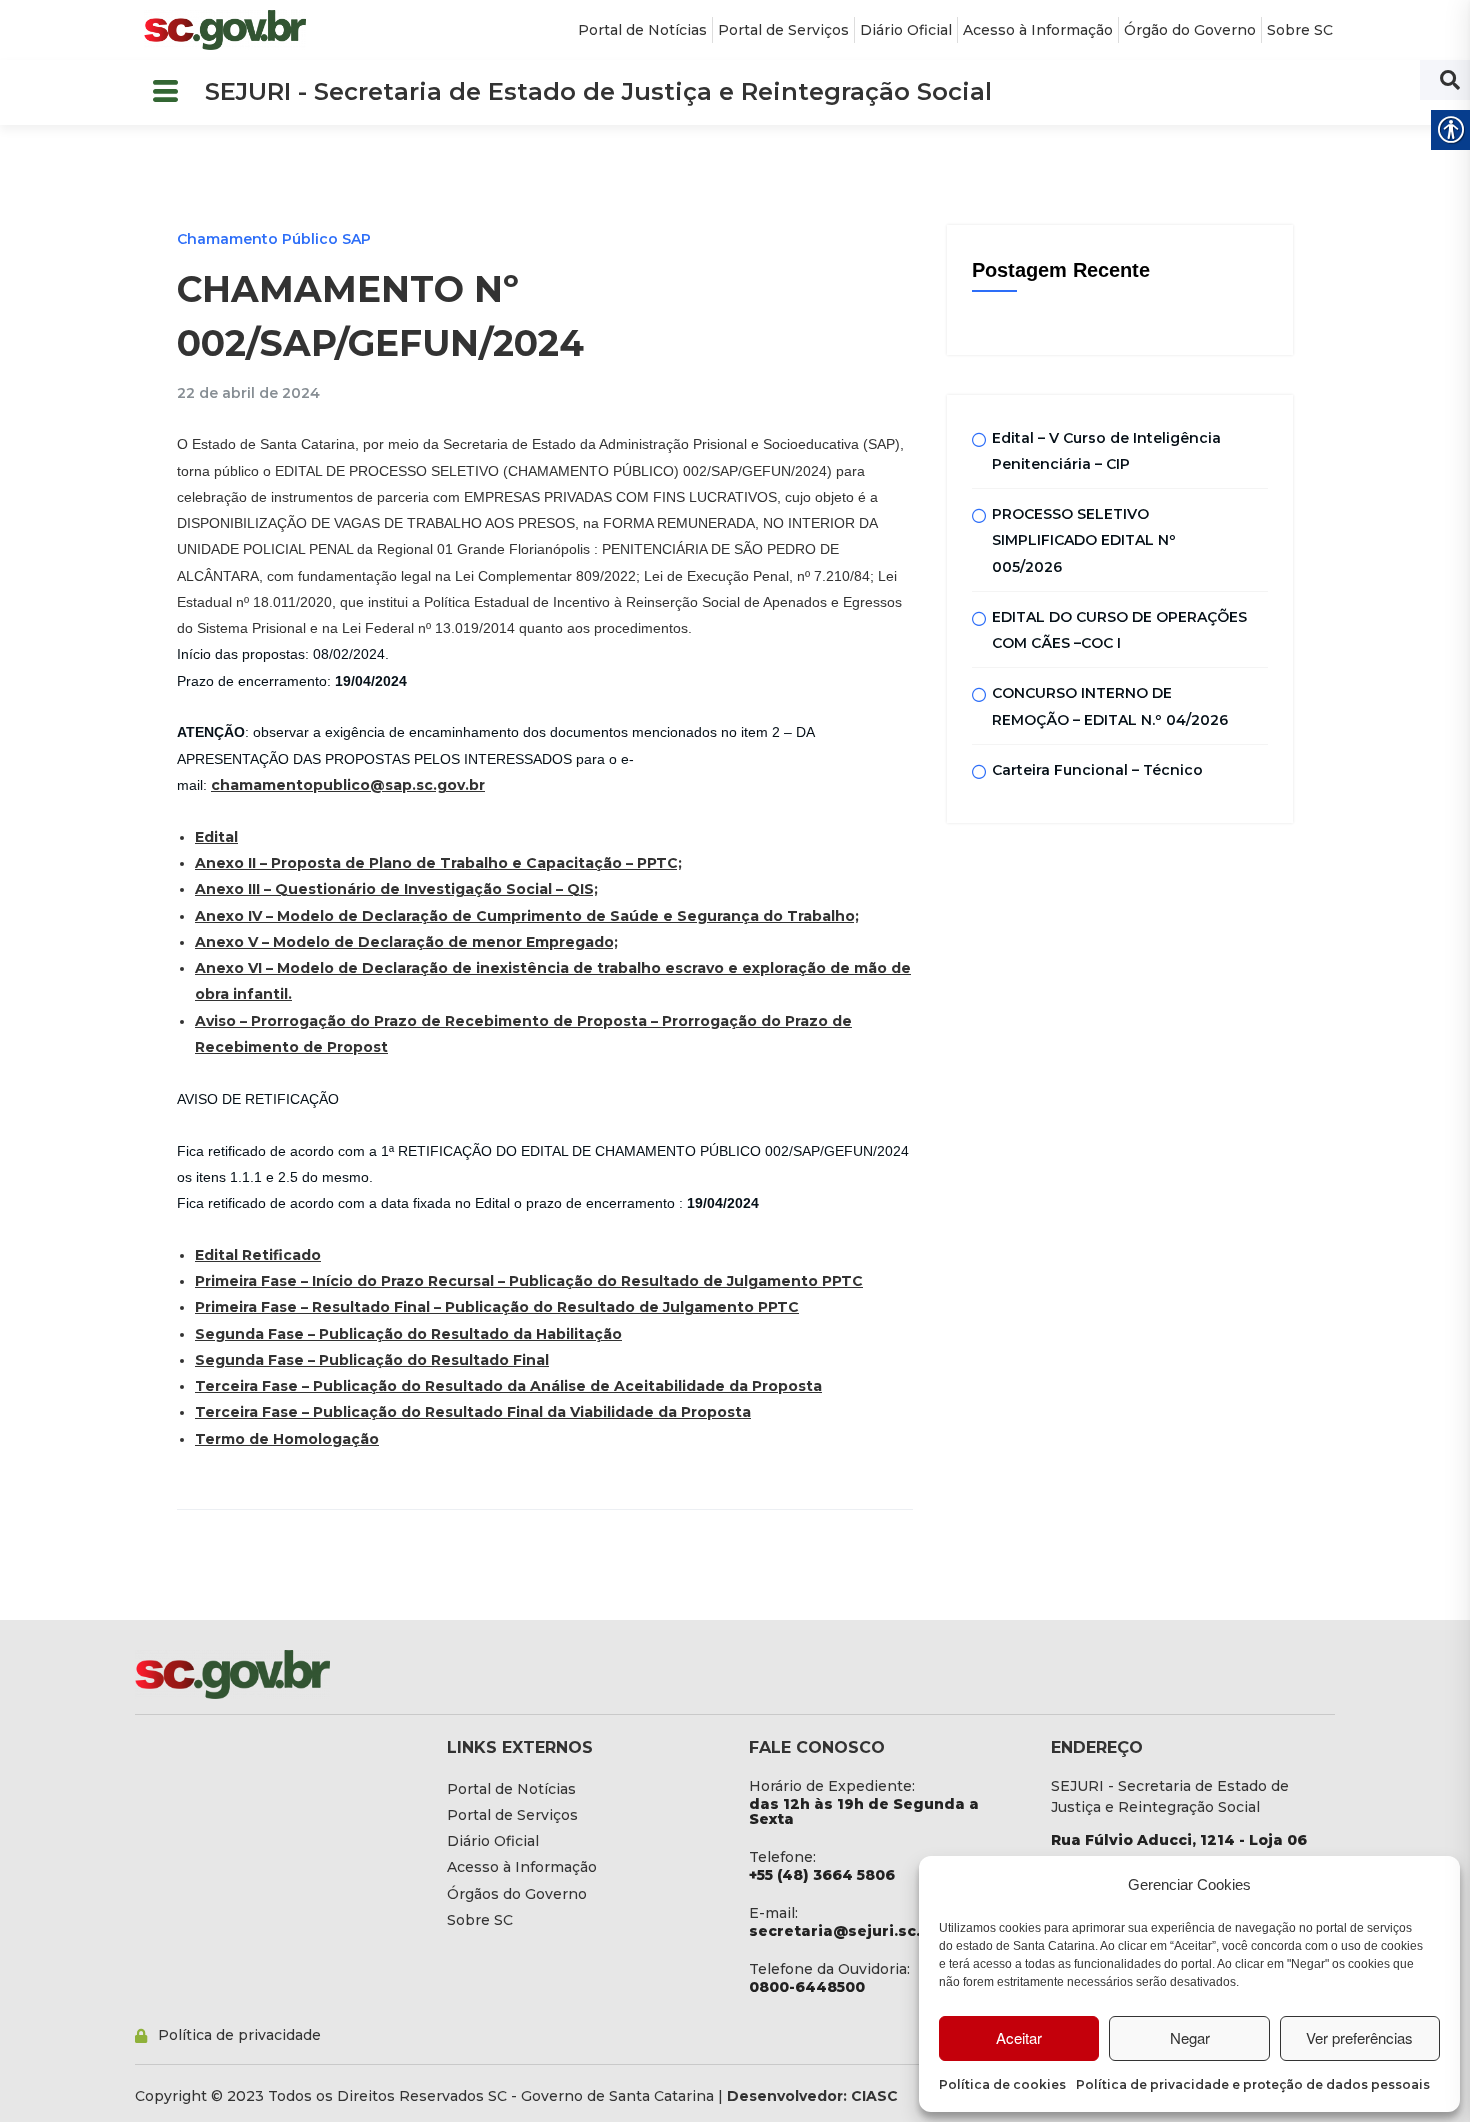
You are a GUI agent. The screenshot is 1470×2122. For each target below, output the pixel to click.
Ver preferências (1359, 2037)
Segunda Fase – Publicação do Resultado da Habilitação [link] (408, 1334)
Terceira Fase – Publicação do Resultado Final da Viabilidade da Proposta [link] (473, 1412)
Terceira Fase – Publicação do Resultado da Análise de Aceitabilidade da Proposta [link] (508, 1386)
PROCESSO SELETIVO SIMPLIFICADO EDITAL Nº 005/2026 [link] (1084, 540)
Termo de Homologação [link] (287, 1439)
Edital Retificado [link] (258, 1255)
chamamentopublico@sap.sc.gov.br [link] (348, 785)
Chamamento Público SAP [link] (274, 239)
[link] (225, 30)
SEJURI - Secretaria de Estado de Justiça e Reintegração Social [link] (598, 91)
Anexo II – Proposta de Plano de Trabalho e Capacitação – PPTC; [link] (438, 863)
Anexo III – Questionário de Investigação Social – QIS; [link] (396, 889)
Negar (1190, 2037)
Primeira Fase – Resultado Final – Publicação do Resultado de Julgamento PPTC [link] (497, 1307)
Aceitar (1019, 2037)
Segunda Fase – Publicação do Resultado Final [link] (372, 1360)
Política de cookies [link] (1002, 2084)
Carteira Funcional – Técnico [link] (1097, 770)
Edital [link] (216, 837)
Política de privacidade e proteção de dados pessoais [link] (1253, 2084)
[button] (165, 92)
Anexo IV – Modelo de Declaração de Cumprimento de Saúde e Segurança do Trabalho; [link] (527, 916)
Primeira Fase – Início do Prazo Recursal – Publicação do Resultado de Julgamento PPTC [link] (529, 1281)
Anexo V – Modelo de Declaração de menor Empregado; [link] (406, 942)
